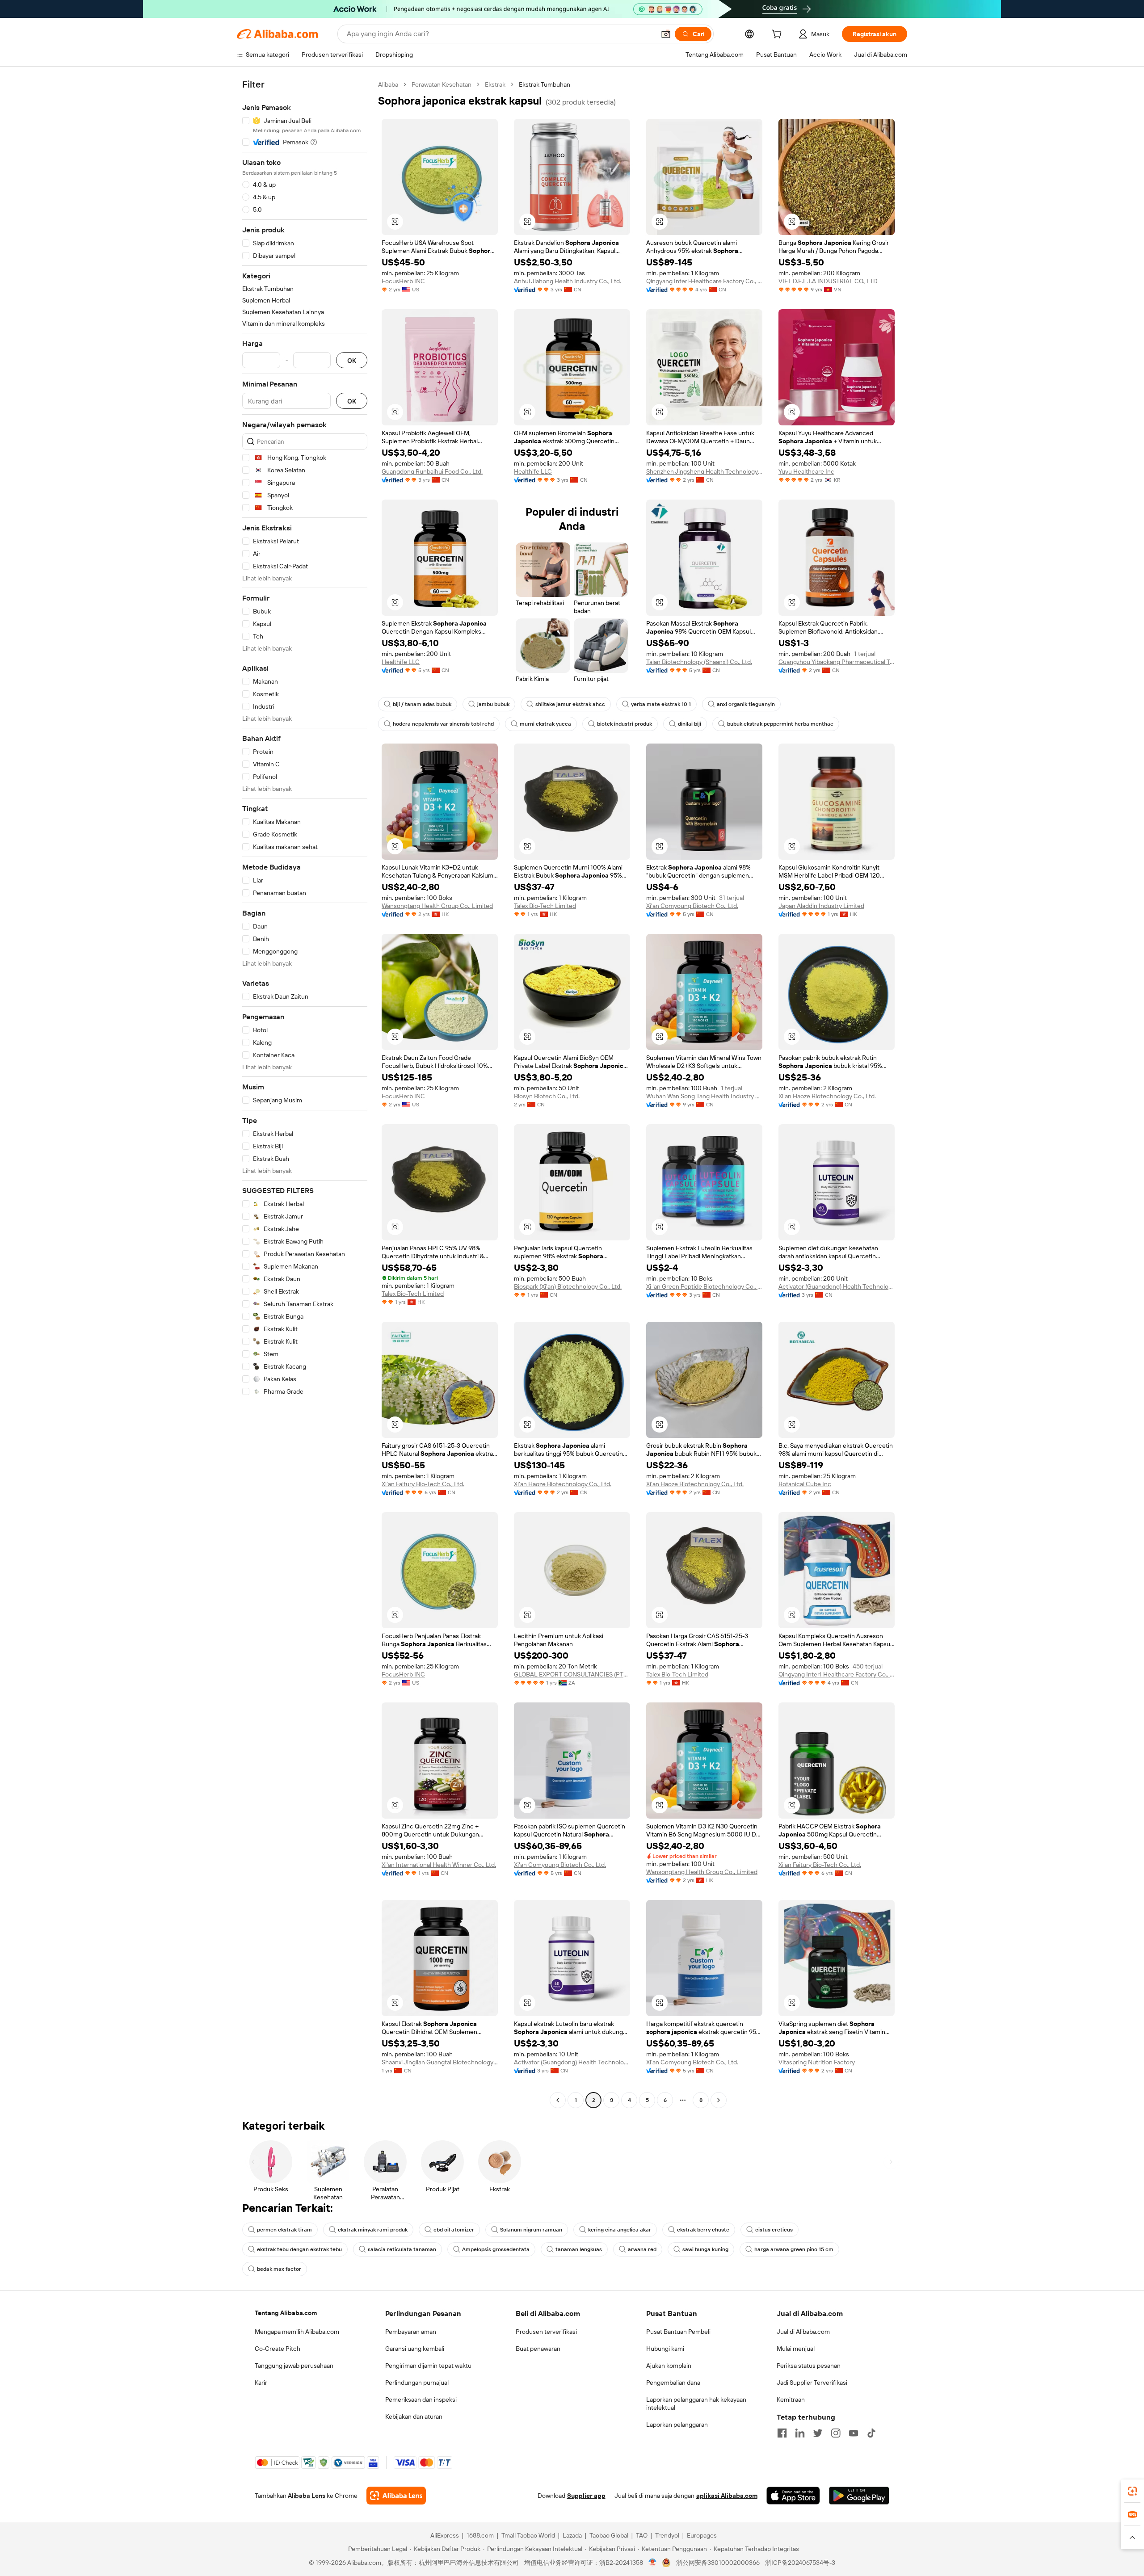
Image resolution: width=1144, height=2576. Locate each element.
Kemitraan (791, 2400)
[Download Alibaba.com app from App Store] (793, 2496)
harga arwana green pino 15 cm (794, 2249)
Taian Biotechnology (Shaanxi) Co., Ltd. (699, 662)
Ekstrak (495, 84)
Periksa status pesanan (809, 2366)
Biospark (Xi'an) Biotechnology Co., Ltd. (568, 1286)
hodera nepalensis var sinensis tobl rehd (443, 724)
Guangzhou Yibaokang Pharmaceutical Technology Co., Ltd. (837, 662)
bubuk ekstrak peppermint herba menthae (780, 724)
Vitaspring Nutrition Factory (817, 2062)
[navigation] (305, 1093)
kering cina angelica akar (620, 2230)
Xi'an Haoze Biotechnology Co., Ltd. (827, 1096)
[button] (666, 34)
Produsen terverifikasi (546, 2332)
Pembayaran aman (411, 2332)
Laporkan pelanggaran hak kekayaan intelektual (696, 2404)
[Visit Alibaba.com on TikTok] (871, 2433)
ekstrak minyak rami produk (373, 2230)
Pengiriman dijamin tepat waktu (428, 2366)
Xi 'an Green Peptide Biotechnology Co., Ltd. (704, 1286)
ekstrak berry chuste (703, 2230)
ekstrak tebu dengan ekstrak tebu (299, 2249)
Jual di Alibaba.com (803, 2332)
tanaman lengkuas (579, 2249)
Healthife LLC (533, 471)
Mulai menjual (796, 2349)
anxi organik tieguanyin (746, 704)
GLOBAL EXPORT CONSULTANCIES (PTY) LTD (572, 1674)
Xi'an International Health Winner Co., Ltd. (439, 1865)
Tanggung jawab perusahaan (294, 2366)
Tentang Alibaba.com (286, 2313)
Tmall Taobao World (528, 2535)
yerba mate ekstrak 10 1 (661, 704)
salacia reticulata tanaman (402, 2249)
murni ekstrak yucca (545, 724)
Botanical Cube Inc (805, 1484)
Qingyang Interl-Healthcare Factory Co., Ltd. (704, 281)
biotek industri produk (625, 724)
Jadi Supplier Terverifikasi (812, 2383)
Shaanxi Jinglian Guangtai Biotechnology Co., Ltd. (440, 2062)
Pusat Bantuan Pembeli (678, 2332)
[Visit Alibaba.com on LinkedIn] (800, 2433)
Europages (702, 2535)
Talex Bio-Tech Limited (545, 906)
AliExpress (445, 2535)
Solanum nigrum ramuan (531, 2230)
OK (352, 360)
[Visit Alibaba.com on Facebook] (782, 2433)
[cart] (778, 35)
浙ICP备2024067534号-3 (800, 2563)
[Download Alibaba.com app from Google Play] (859, 2496)
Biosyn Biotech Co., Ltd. (547, 1096)
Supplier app (586, 2496)
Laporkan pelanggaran (677, 2425)
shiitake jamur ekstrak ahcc (570, 704)
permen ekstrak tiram (284, 2230)
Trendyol (667, 2535)
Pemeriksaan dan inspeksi (421, 2400)
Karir (261, 2383)
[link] (1132, 2491)
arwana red (642, 2249)
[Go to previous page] (558, 2100)
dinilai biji (690, 724)
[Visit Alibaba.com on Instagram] (836, 2433)
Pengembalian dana (673, 2383)
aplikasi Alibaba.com (727, 2496)
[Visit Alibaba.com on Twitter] (818, 2433)
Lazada (572, 2535)
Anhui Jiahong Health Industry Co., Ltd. (568, 281)
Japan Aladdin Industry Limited (821, 906)
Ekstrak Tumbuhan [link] (545, 84)
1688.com (480, 2535)
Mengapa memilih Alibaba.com (297, 2332)
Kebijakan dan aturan (414, 2416)
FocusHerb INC (403, 281)
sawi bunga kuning (705, 2249)
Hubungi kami (665, 2349)
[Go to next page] (719, 2100)
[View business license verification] (653, 2563)
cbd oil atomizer (454, 2230)
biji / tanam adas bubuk (422, 704)
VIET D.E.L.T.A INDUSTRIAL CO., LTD (828, 281)
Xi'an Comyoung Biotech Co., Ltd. (692, 906)
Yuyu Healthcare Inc (806, 471)
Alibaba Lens (307, 2496)
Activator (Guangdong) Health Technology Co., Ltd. (837, 1286)
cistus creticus (774, 2230)
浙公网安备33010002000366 (718, 2563)
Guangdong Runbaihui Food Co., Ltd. (432, 471)
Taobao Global (609, 2535)
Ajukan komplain (669, 2366)
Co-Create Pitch (278, 2349)
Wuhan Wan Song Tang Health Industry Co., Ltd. (704, 1096)
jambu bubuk (493, 704)
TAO (642, 2535)
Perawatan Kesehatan (442, 84)
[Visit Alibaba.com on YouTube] (854, 2433)
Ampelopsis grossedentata (496, 2249)
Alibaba (388, 84)
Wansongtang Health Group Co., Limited (437, 906)
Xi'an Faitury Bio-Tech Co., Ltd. (423, 1484)
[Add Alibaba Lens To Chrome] (396, 2496)
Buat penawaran (538, 2349)
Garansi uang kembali (415, 2349)
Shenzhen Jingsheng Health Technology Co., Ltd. (704, 471)
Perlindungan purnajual (417, 2383)
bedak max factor (279, 2269)
